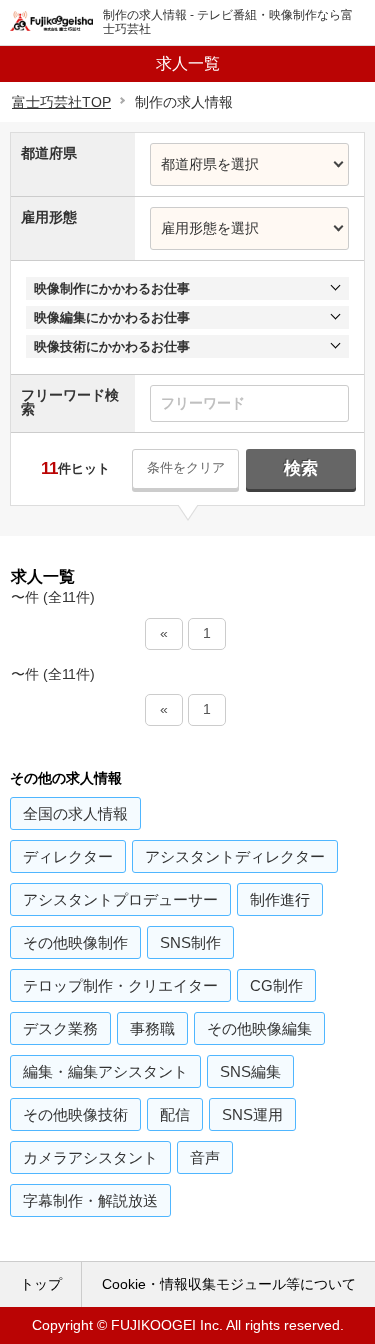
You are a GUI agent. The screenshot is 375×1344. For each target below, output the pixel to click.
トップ (41, 1284)
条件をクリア (186, 467)
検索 (301, 468)
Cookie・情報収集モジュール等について (229, 1284)
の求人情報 (75, 813)
